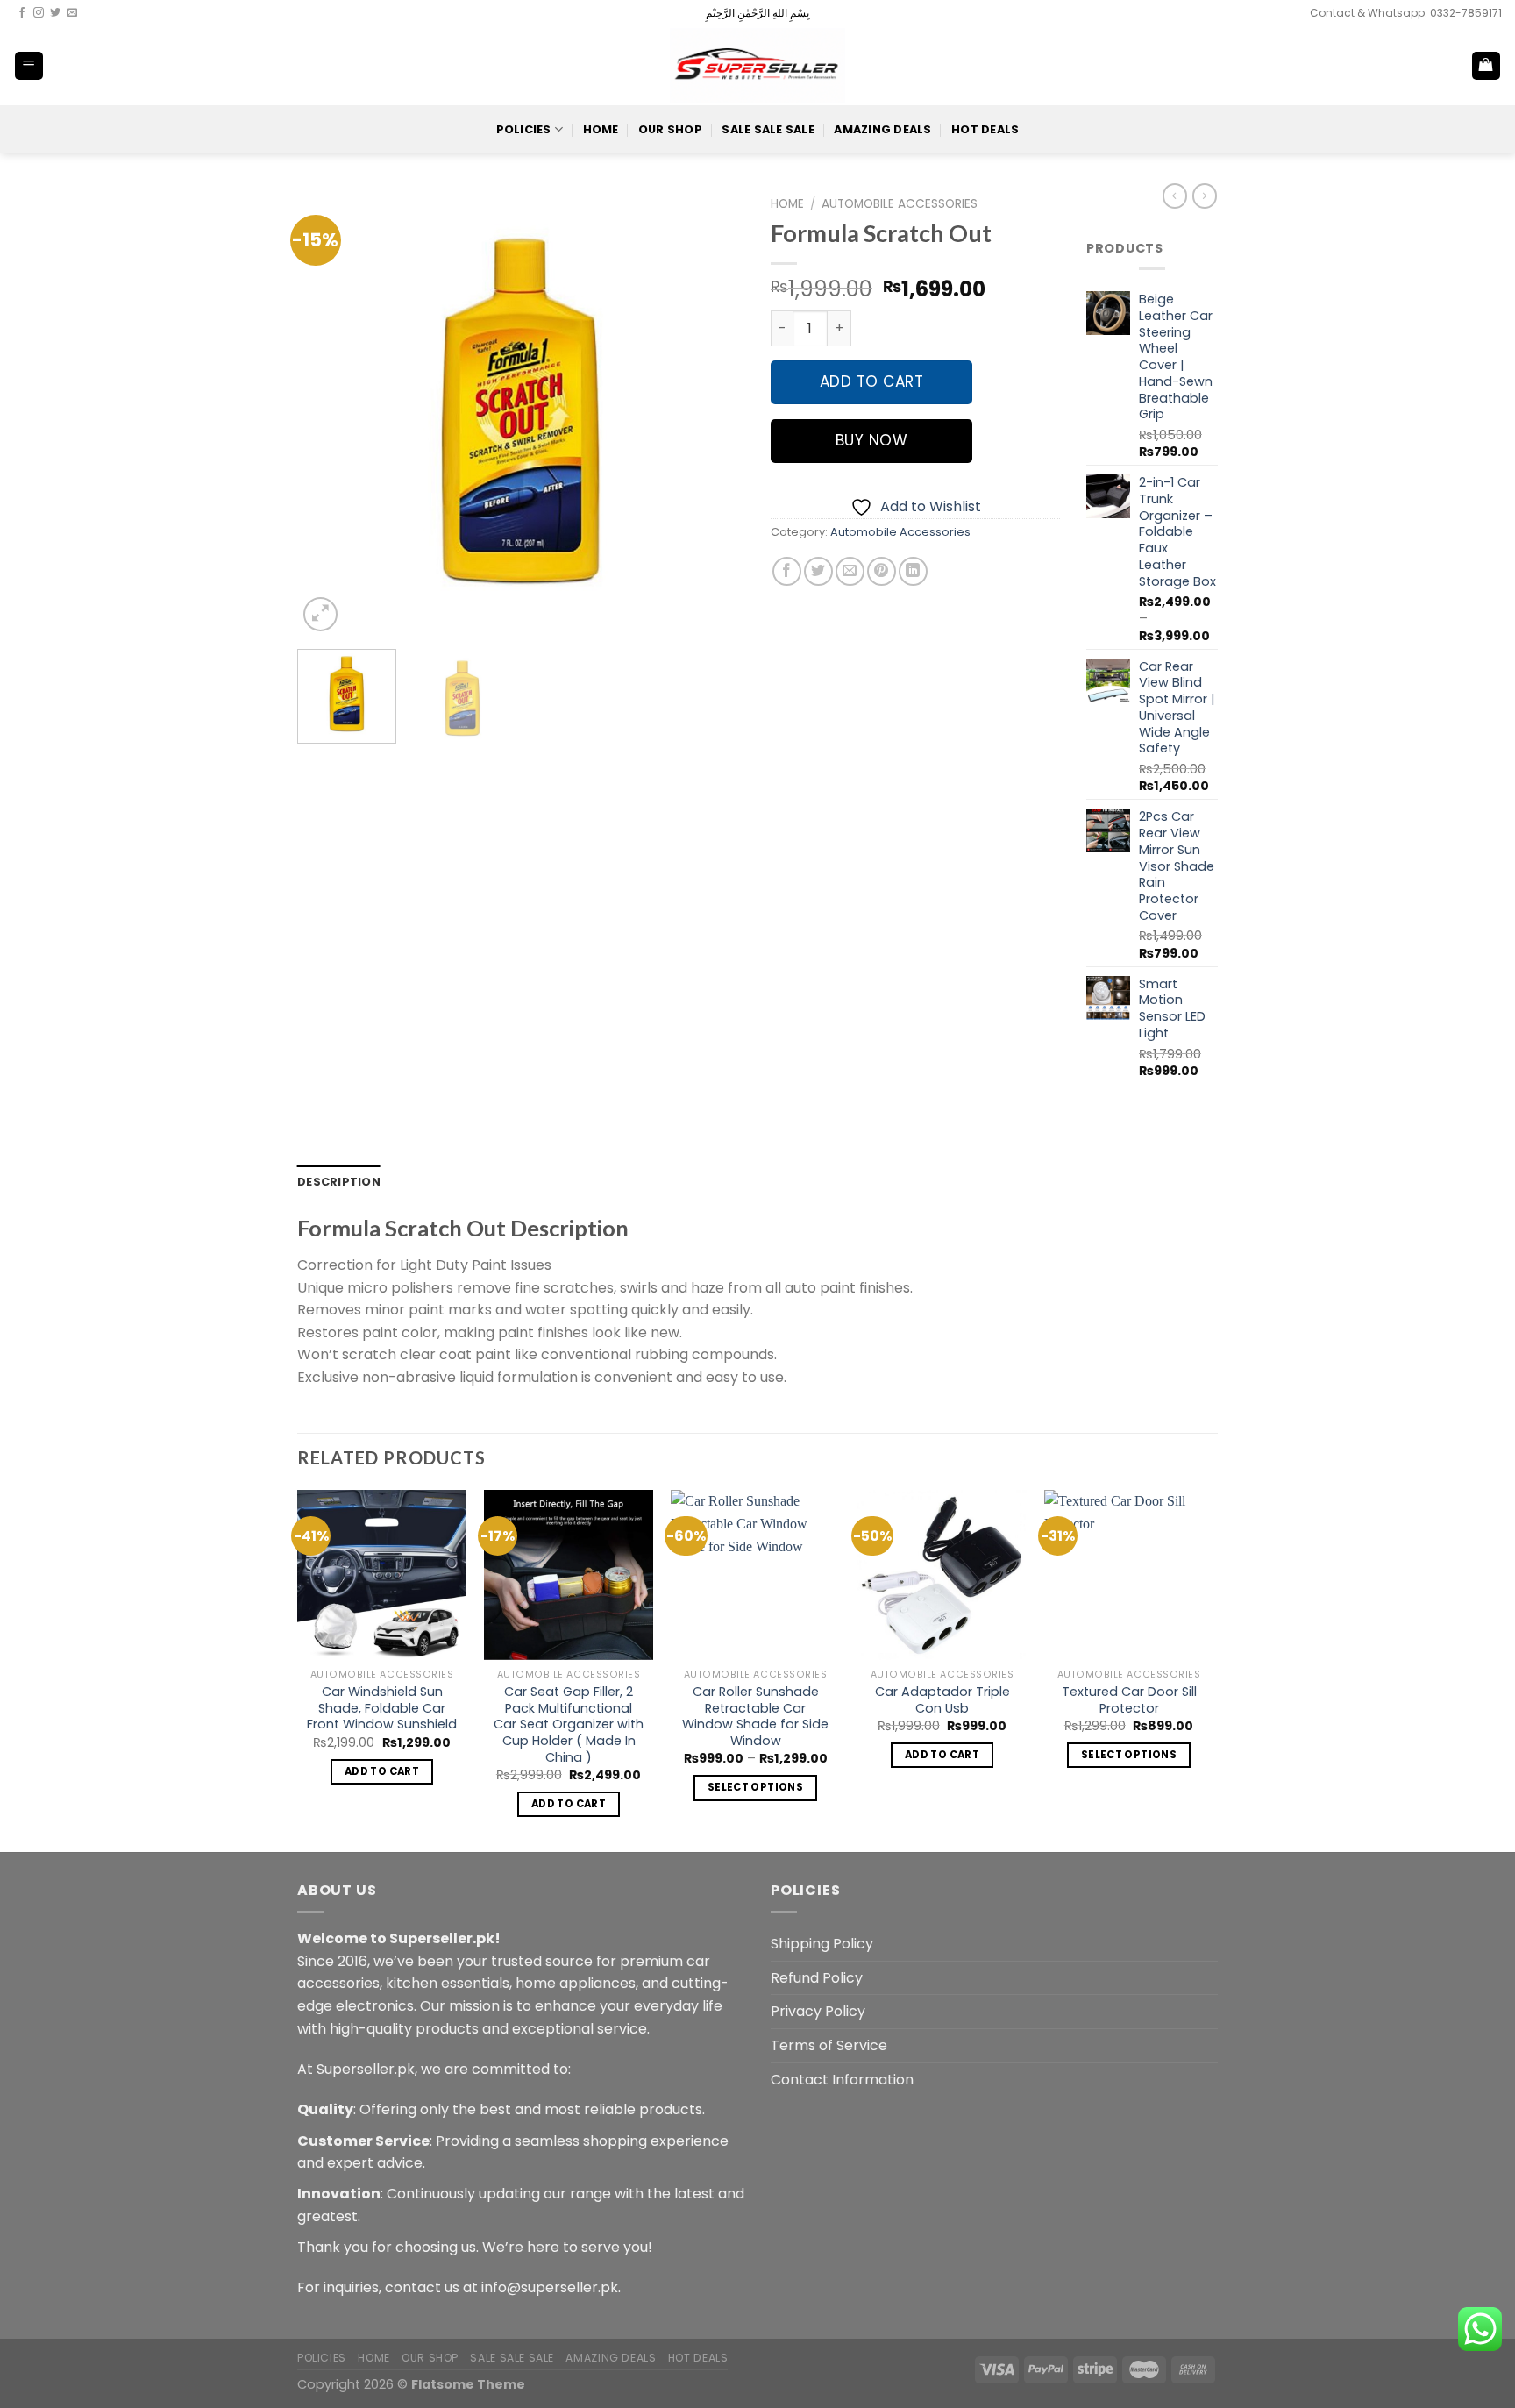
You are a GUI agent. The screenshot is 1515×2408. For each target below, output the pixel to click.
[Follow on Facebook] (22, 13)
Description (339, 1182)
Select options (755, 1787)
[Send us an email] (72, 13)
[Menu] (29, 66)
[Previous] (328, 412)
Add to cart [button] (382, 1771)
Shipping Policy (822, 1944)
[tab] (339, 1182)
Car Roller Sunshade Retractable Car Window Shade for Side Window (755, 1717)
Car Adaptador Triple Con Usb (942, 1700)
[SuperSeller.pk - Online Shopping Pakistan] (757, 65)
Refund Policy (817, 1978)
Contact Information (842, 2080)
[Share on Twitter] (818, 571)
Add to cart (872, 381)
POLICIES (524, 129)
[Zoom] (320, 614)
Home (601, 129)
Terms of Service (829, 2045)
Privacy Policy (818, 2011)
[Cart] (1487, 66)
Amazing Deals (882, 129)
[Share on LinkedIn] (913, 571)
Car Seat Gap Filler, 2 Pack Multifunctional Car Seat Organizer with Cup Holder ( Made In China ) (569, 1725)
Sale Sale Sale (768, 129)
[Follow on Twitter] (55, 13)
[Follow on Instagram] (39, 13)
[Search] (1429, 66)
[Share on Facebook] (787, 571)
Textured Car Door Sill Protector (1129, 1700)
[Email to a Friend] (850, 571)
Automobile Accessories (900, 204)
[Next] (714, 412)
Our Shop (670, 129)
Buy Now (872, 440)
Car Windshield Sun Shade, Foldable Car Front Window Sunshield (382, 1708)
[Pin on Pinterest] (882, 571)
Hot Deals (985, 129)
